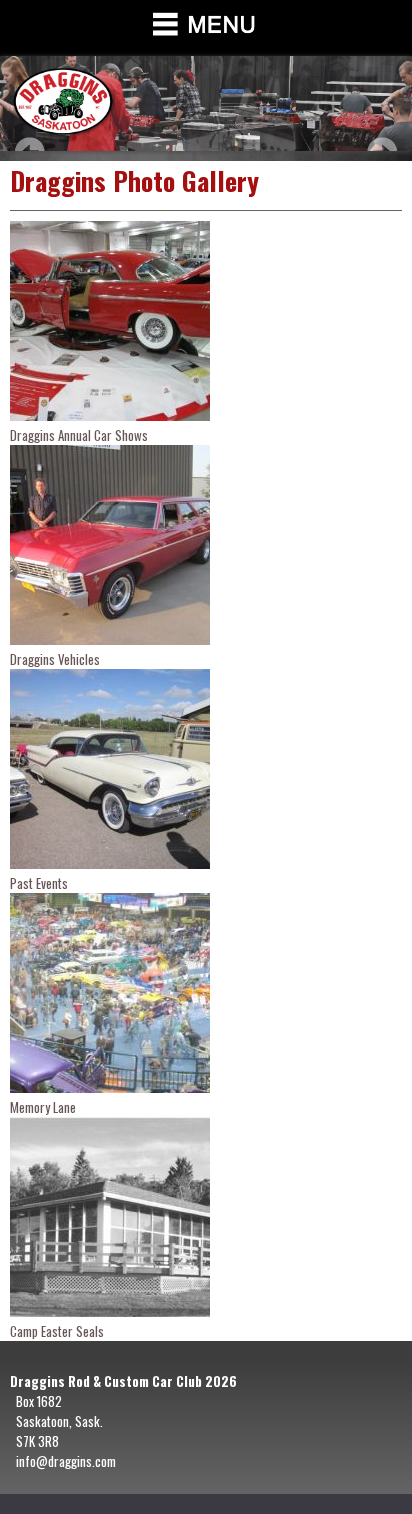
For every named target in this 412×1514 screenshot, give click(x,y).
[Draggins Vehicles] (110, 639)
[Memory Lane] (110, 1087)
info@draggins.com (66, 1461)
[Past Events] (110, 863)
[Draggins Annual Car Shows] (110, 415)
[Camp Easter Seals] (110, 1311)
